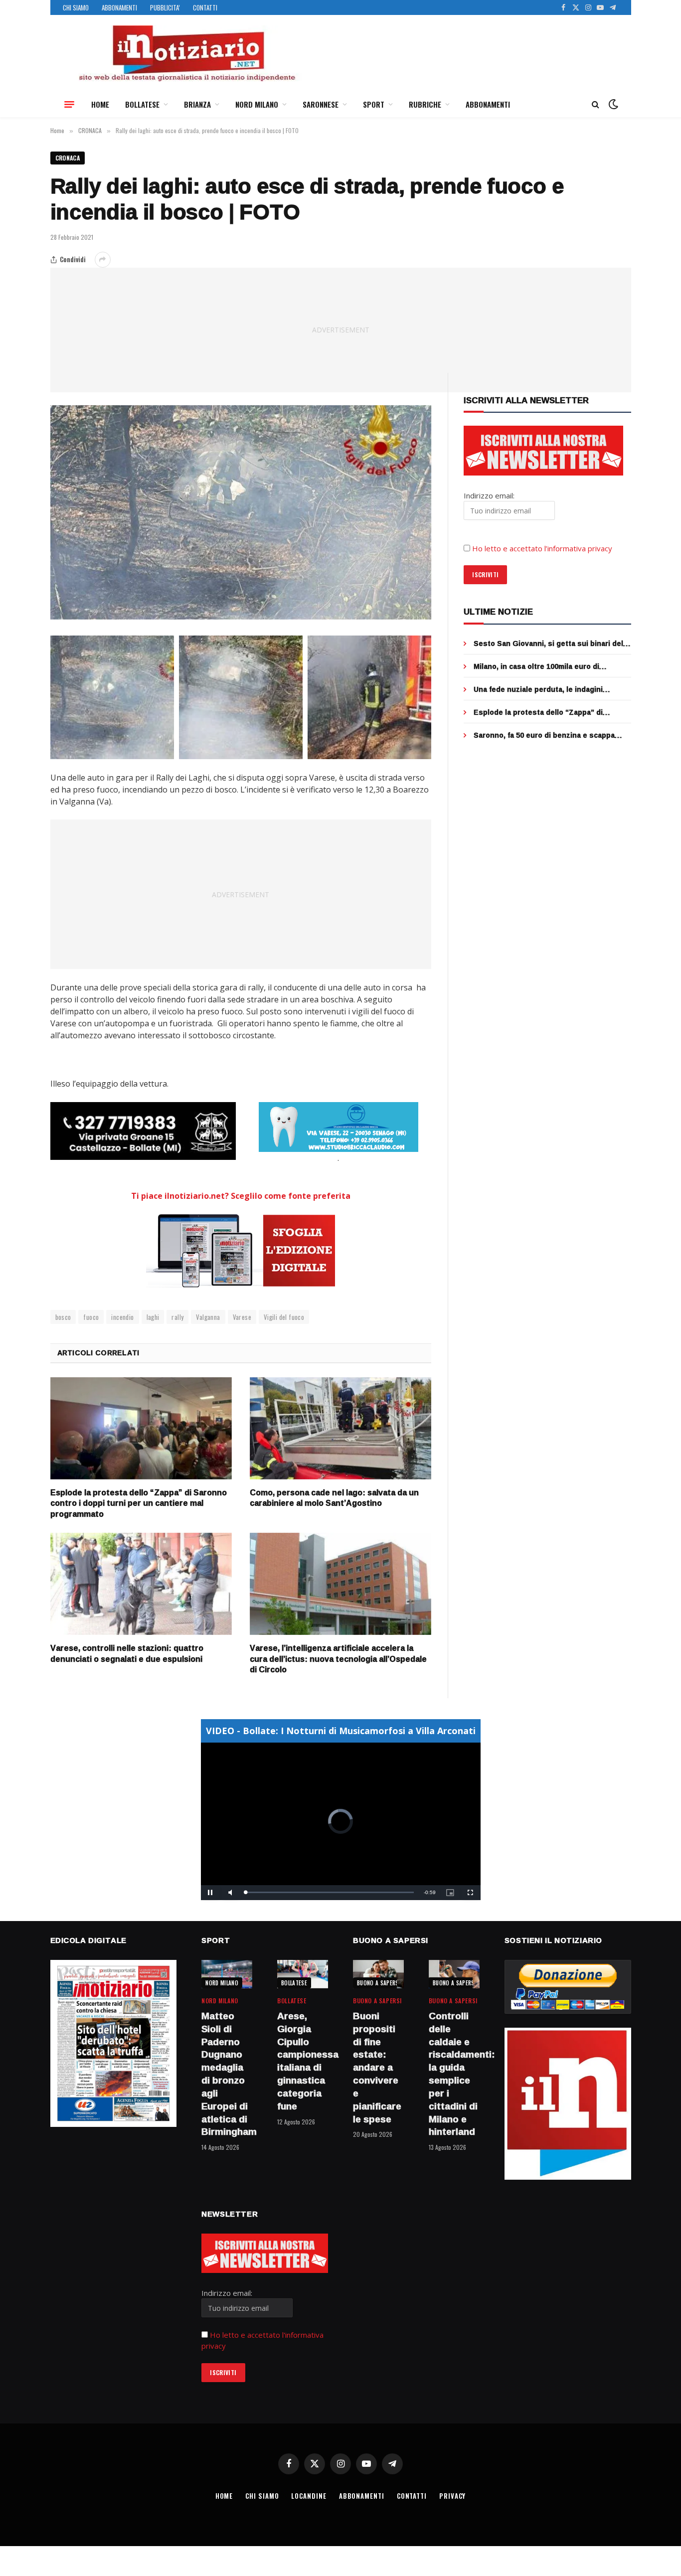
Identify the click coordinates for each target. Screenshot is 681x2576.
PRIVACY (452, 2496)
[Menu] (69, 104)
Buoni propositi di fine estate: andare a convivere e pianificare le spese (377, 2068)
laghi (153, 1317)
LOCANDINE (309, 2496)
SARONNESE (321, 104)
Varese (242, 1317)
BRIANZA (197, 104)
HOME (100, 104)
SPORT (374, 104)
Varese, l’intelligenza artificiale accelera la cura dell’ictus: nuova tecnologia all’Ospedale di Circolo (338, 1659)
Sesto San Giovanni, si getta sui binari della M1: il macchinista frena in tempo (551, 644)
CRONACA (68, 158)
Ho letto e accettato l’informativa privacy (542, 548)
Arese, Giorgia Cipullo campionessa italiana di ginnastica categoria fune (303, 2061)
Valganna (208, 1317)
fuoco (91, 1317)
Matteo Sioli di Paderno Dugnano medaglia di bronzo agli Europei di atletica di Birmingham (227, 2074)
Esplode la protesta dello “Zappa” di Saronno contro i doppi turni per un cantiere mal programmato (139, 1504)
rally (177, 1317)
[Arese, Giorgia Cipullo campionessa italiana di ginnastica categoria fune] (303, 1974)
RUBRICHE (425, 104)
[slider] (330, 1892)
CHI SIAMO (76, 7)
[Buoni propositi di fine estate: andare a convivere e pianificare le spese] (378, 1974)
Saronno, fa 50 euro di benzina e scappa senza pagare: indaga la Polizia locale (544, 735)
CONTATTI (205, 7)
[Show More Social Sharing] (103, 260)
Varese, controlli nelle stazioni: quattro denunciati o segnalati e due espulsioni (127, 1654)
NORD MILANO (257, 104)
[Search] (596, 104)
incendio (122, 1317)
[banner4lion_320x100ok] (143, 1131)
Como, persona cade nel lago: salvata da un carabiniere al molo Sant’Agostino (334, 1498)
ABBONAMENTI (119, 7)
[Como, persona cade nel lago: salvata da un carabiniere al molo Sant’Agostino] (340, 1428)
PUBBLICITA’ (165, 7)
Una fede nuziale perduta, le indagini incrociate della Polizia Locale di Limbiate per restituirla (547, 689)
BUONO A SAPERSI (379, 1983)
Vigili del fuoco (284, 1317)
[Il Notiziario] (186, 53)
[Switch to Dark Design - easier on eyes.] (612, 104)
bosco (63, 1317)
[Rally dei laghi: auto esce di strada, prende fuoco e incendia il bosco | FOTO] (241, 512)
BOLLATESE (142, 104)
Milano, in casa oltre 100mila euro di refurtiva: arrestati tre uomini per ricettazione (536, 666)
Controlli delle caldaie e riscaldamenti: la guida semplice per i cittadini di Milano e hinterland (454, 2074)
